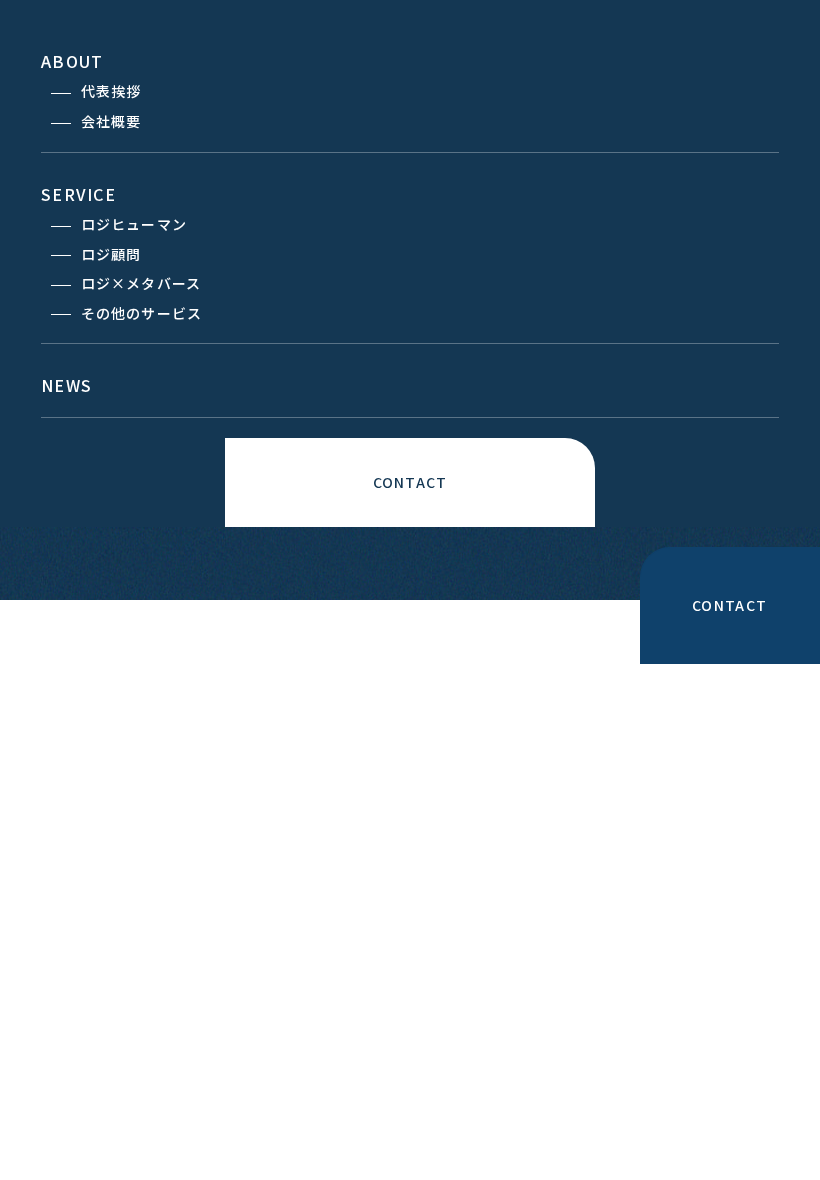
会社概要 (111, 121)
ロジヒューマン (134, 224)
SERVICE (78, 194)
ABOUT (72, 61)
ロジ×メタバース (141, 283)
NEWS (66, 385)
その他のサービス (141, 313)
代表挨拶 (111, 91)
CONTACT (410, 482)
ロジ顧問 (111, 254)
